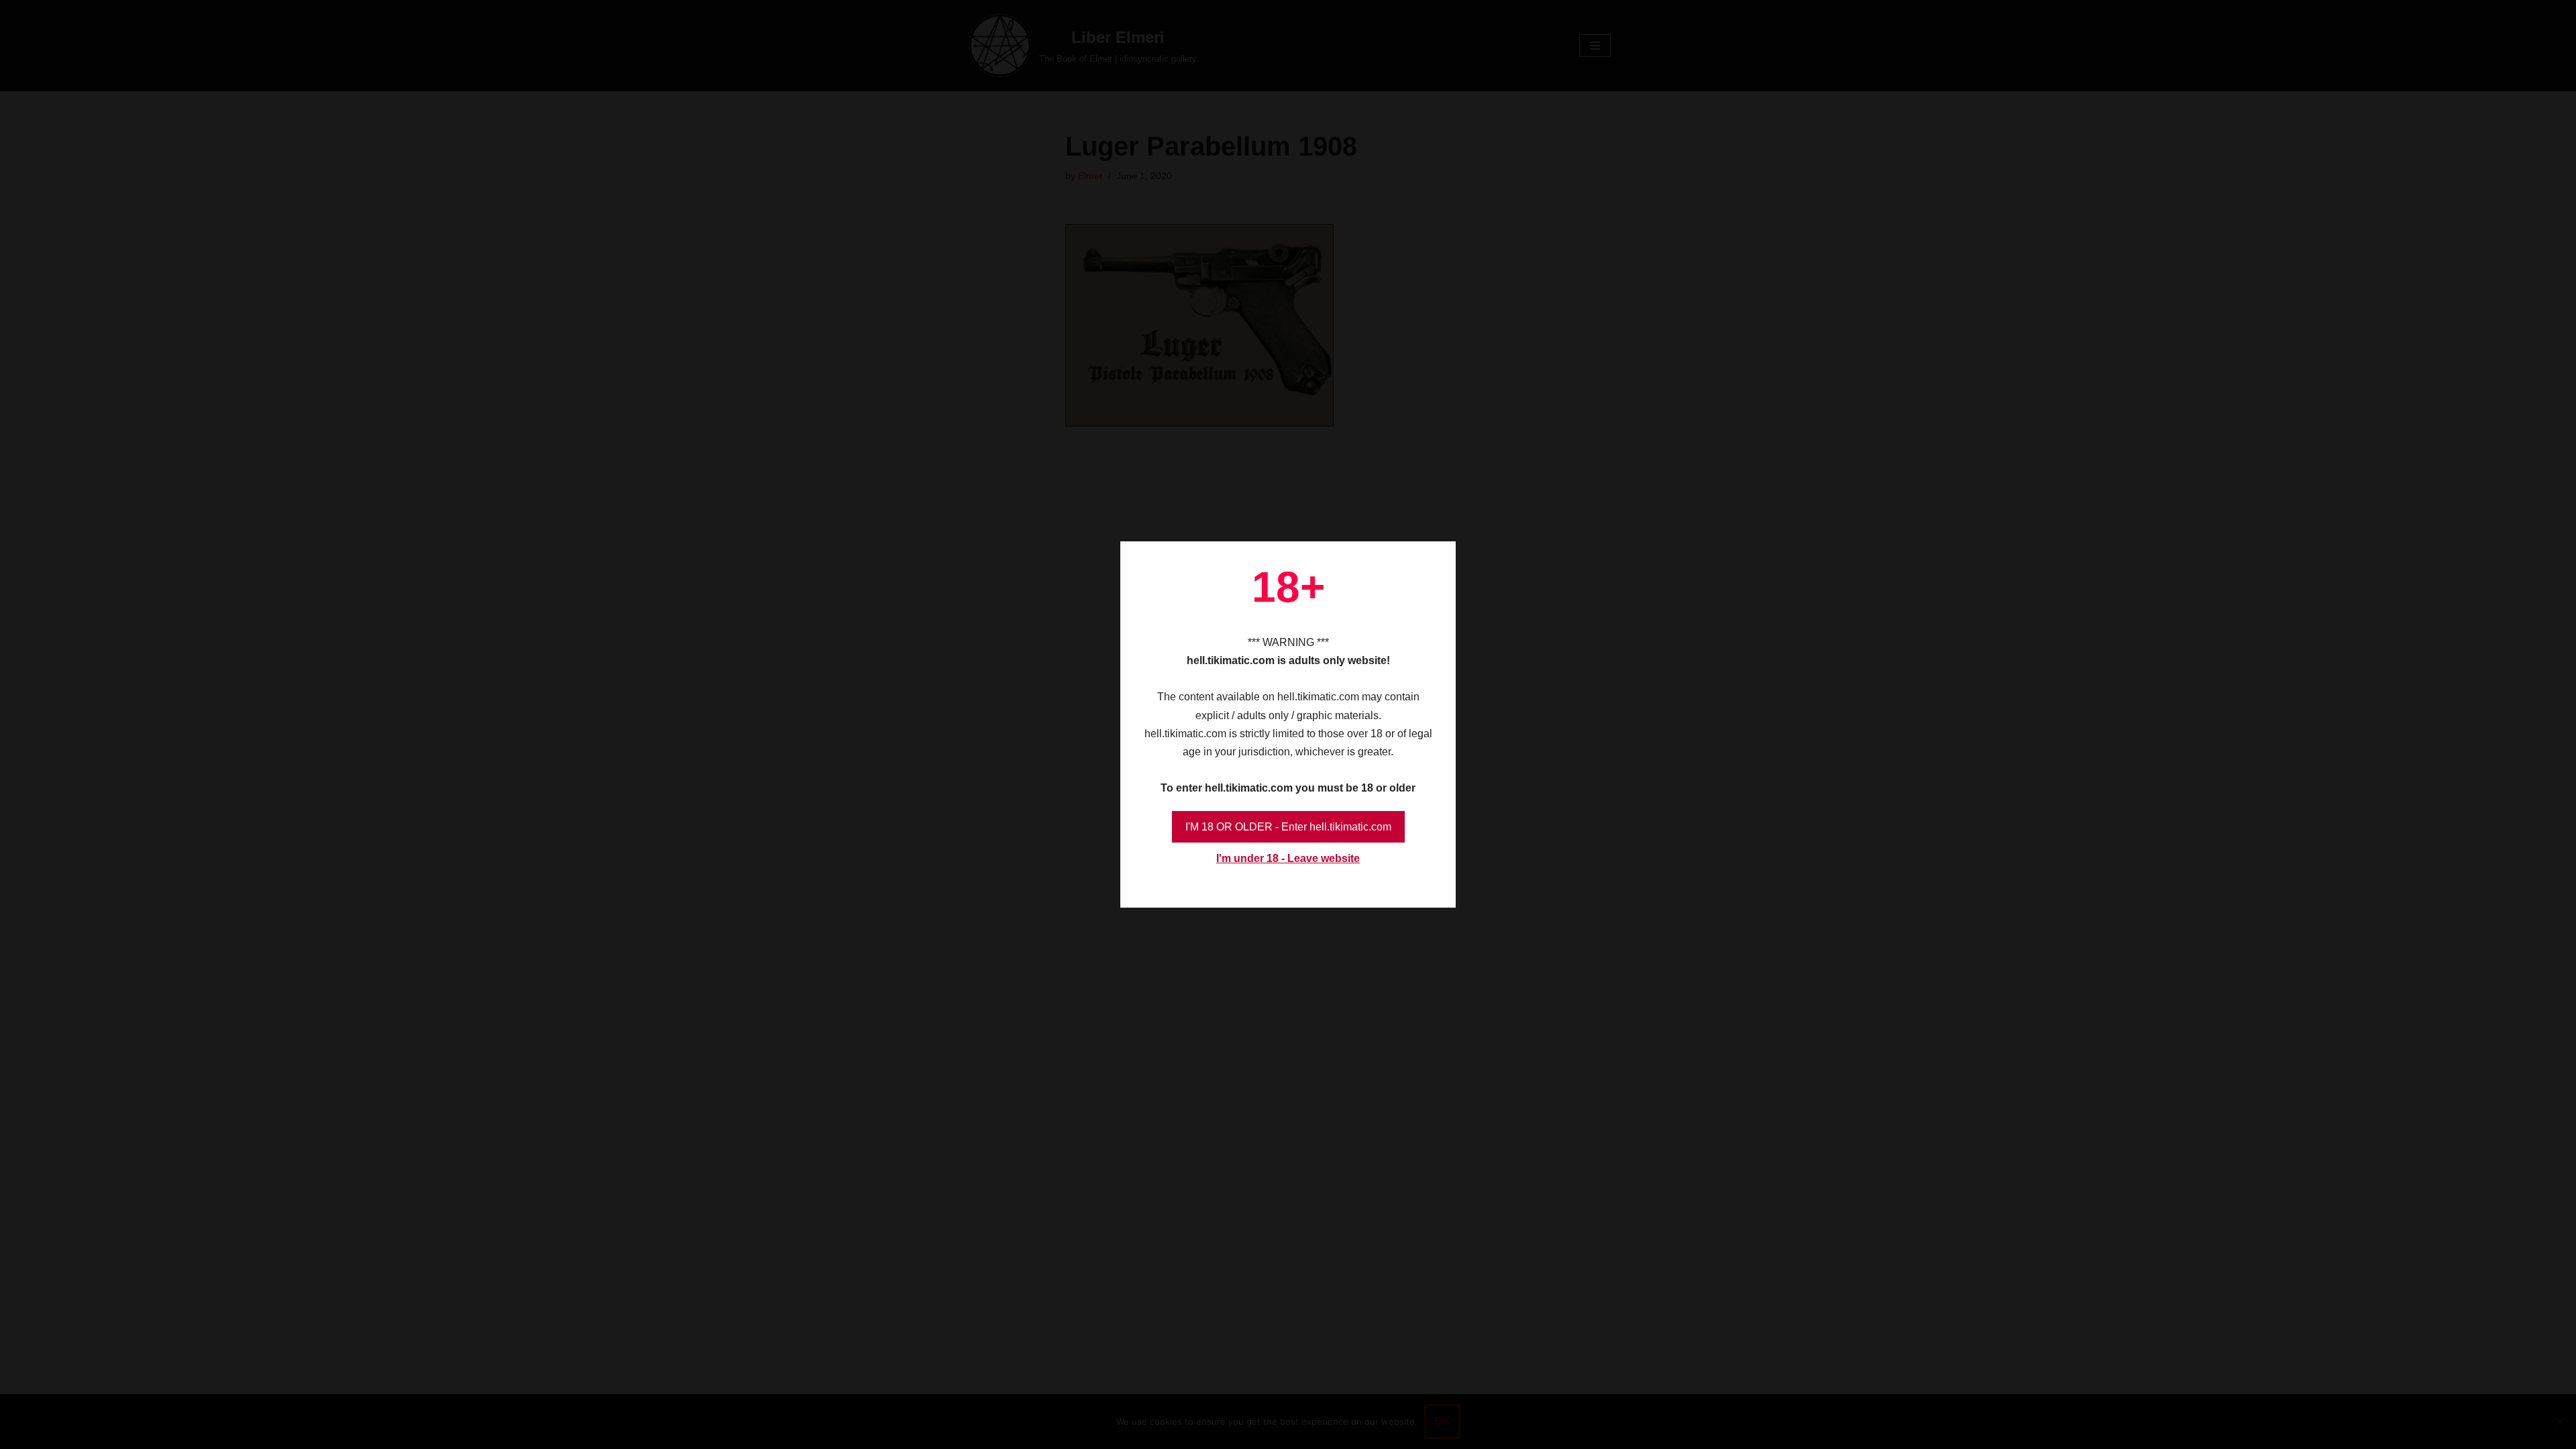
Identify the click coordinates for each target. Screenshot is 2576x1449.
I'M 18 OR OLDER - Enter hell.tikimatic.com (1288, 827)
